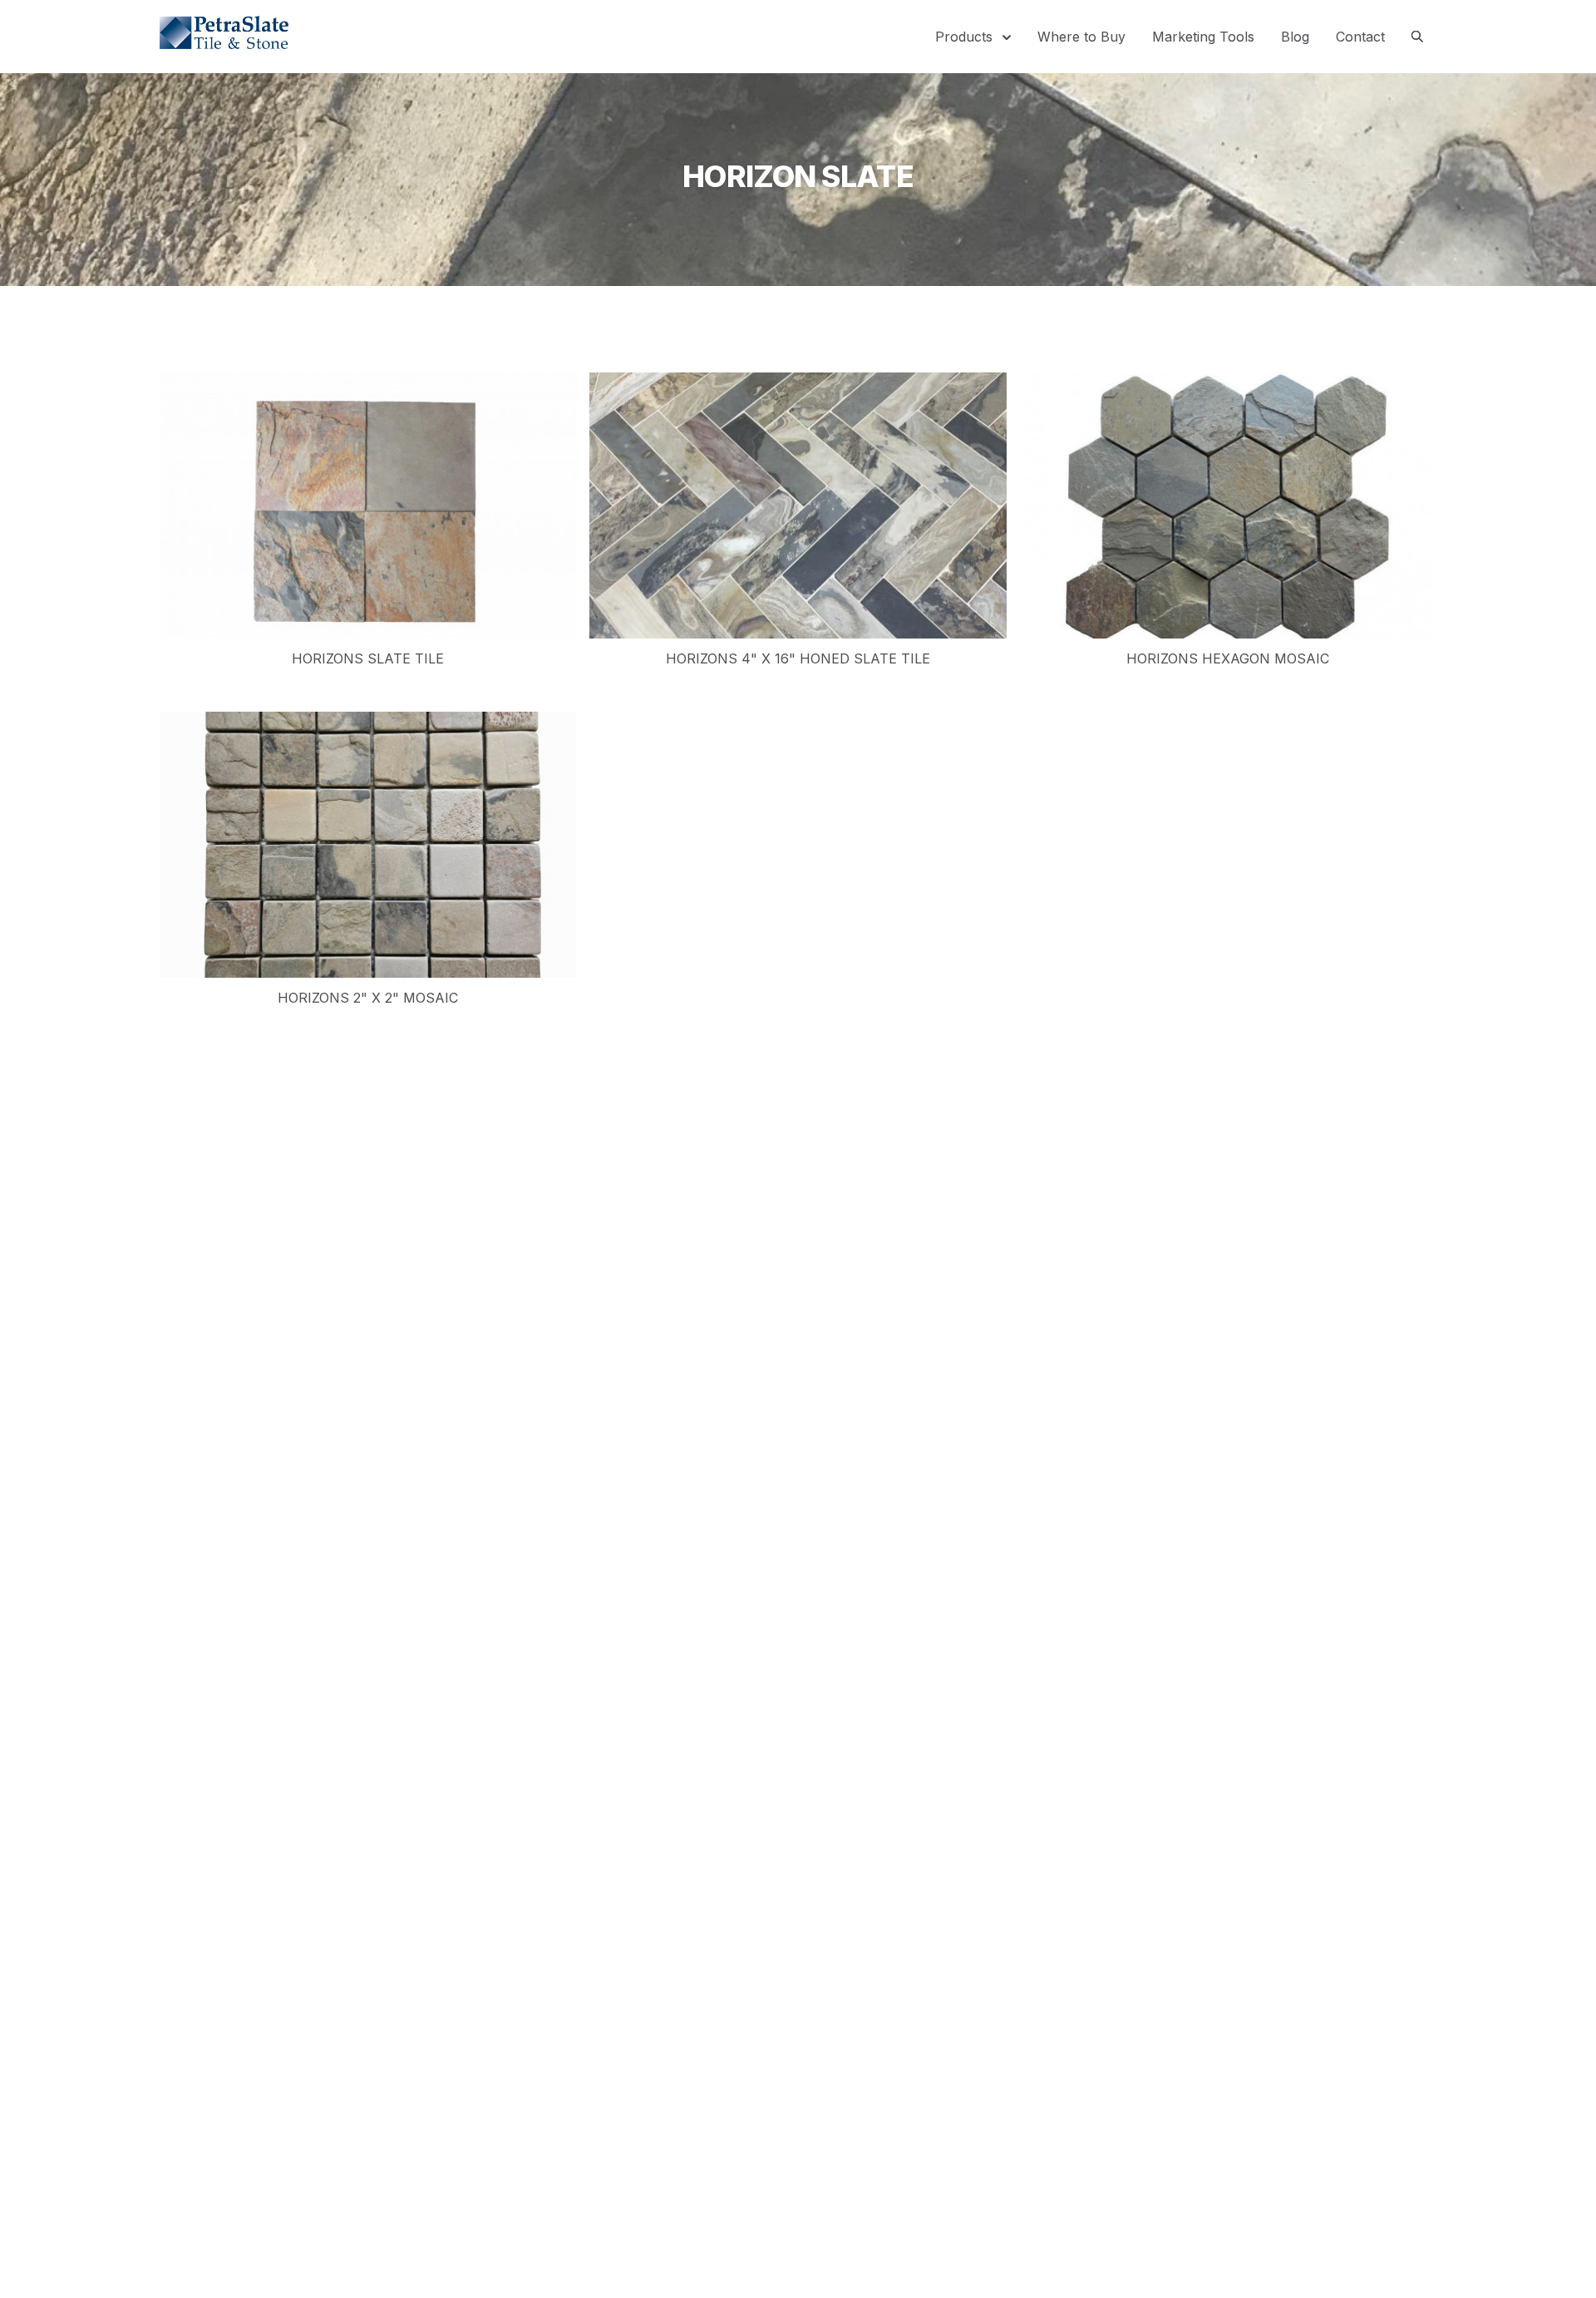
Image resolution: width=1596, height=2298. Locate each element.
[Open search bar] (1417, 37)
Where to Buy (1081, 37)
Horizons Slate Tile (368, 658)
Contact (1360, 37)
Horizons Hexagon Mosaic (1228, 658)
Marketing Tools (1203, 37)
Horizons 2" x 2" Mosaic (368, 998)
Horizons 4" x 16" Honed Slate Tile (798, 658)
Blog (1295, 37)
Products (966, 37)
